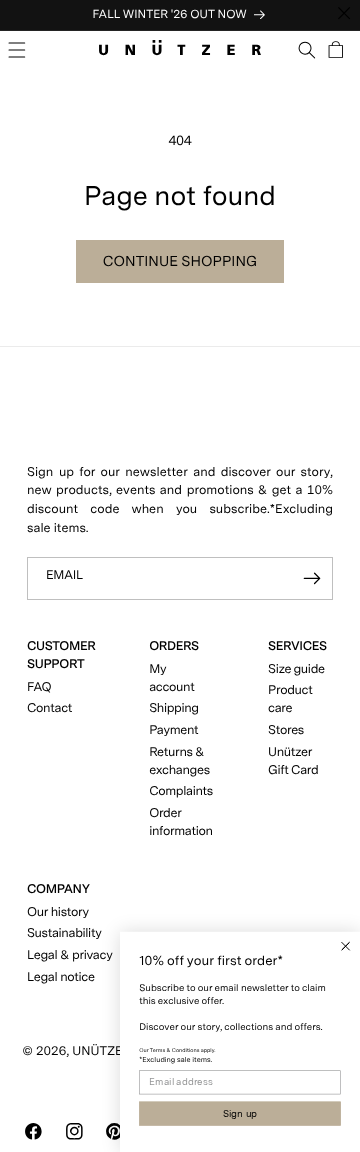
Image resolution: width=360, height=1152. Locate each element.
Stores (286, 730)
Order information (181, 822)
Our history (58, 912)
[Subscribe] (312, 578)
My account (171, 678)
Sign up (240, 1113)
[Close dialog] (345, 946)
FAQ (39, 687)
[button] (17, 49)
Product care (290, 699)
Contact (49, 708)
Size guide (296, 669)
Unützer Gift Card (293, 761)
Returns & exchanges (179, 761)
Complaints (181, 791)
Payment (173, 730)
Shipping (174, 708)
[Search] (307, 49)
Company (58, 889)
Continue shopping (180, 261)
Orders (174, 646)
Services (297, 646)
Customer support (61, 655)
